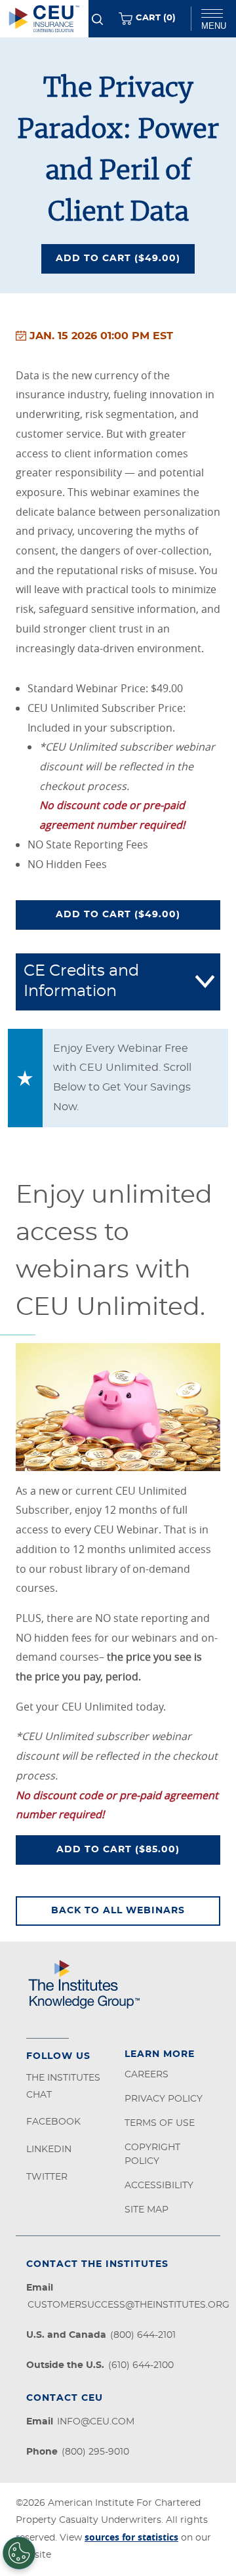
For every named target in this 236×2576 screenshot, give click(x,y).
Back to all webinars (118, 1911)
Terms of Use (160, 2123)
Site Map (147, 2210)
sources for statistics (131, 2537)
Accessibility (159, 2186)
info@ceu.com (96, 2422)
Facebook (53, 2122)
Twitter (47, 2177)
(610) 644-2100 (141, 2365)
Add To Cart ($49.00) (125, 255)
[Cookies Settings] (19, 2553)
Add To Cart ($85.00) (124, 1853)
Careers (147, 2075)
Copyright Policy (152, 2154)
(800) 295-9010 (95, 2452)
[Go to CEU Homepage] (44, 19)
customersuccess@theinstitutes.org (128, 2305)
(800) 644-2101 (143, 2335)
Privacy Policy (164, 2099)
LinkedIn (49, 2150)
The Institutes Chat (63, 2087)
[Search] (97, 19)
